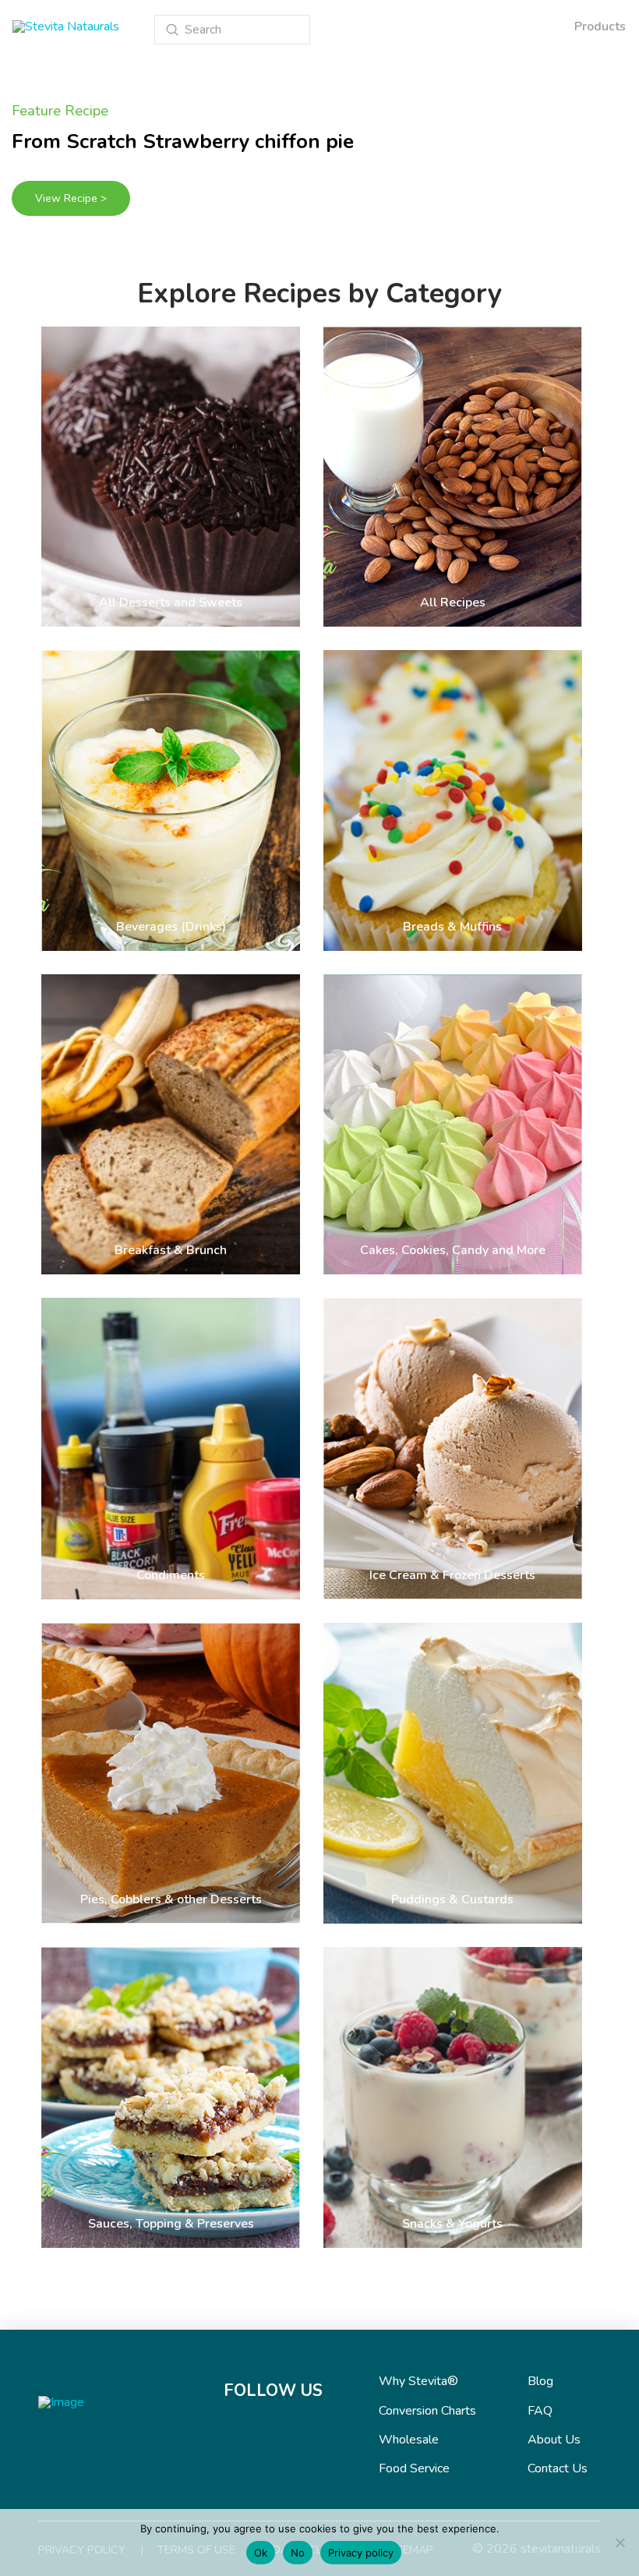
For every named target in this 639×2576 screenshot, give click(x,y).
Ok (261, 2553)
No (298, 2553)
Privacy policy (361, 2553)
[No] (620, 2542)
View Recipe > (71, 198)
